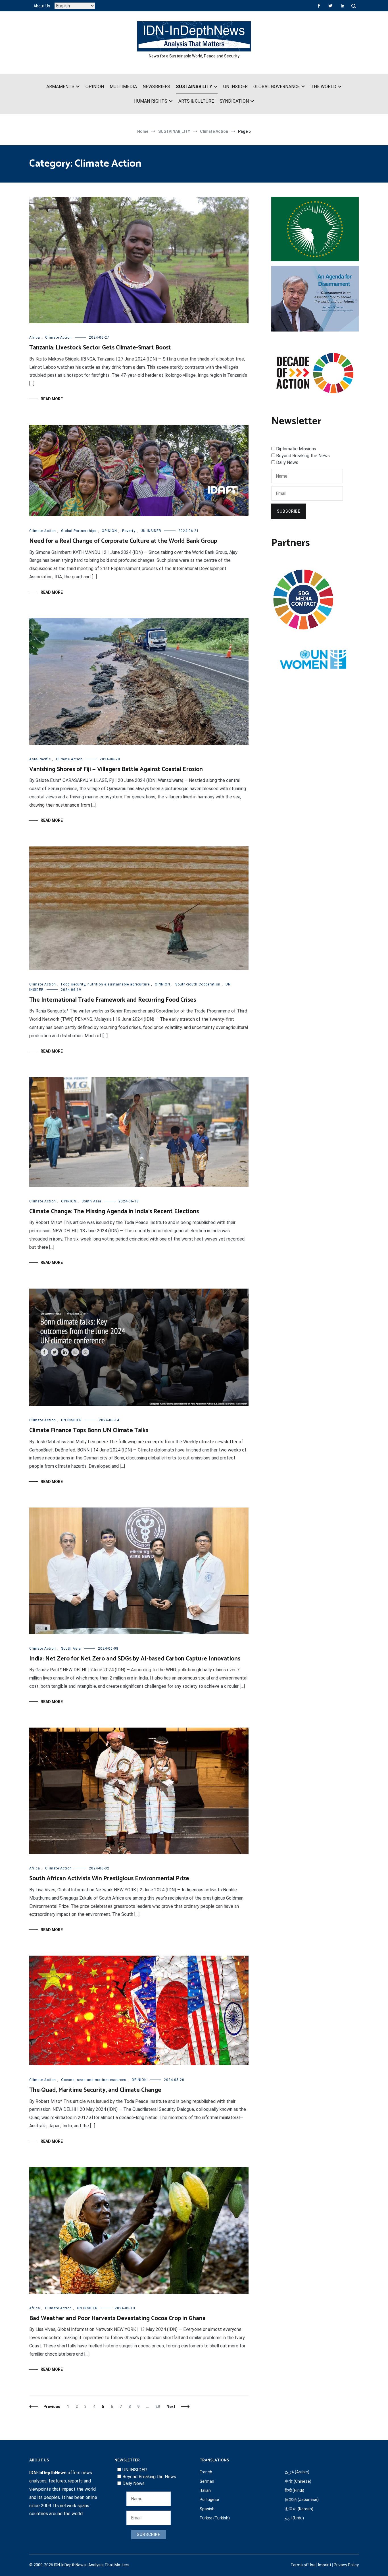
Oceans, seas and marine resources (94, 2080)
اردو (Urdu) (294, 2518)
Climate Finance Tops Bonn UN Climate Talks (89, 1430)
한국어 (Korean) (299, 2509)
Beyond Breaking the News (303, 456)
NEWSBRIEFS (156, 87)
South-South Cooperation (198, 984)
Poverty (129, 531)
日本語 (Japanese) (302, 2500)
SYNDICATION (234, 101)
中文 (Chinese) (298, 2481)
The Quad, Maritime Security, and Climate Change (95, 2090)
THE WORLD (324, 87)
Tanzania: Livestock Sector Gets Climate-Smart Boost (100, 348)
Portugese (209, 2500)
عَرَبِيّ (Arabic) (297, 2472)
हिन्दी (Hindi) (295, 2490)
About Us (42, 6)
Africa (35, 337)
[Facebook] (319, 6)
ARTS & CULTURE (196, 101)
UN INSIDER (235, 87)
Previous (52, 2407)
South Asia (91, 1201)
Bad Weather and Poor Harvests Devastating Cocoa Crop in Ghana (117, 2318)
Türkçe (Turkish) (215, 2518)
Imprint (325, 2565)
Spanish (207, 2509)
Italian (205, 2490)
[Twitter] (330, 6)
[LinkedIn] (343, 6)
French (206, 2472)
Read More (52, 399)
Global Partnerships (79, 531)
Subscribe (289, 511)
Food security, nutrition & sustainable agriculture (105, 984)
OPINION (95, 87)
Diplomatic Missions (296, 449)
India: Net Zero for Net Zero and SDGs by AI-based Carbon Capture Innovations (135, 1659)
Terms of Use (303, 2565)
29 (159, 2407)
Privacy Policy (346, 2565)
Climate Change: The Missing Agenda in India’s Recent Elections (114, 1212)
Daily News (287, 462)
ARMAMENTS (60, 87)
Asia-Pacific (40, 759)
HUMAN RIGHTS (151, 101)
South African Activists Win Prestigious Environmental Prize (109, 1879)
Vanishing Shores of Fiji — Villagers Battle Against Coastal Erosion (116, 769)
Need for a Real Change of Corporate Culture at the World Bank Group (123, 541)
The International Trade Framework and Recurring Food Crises (113, 1000)
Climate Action (59, 337)
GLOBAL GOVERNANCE (277, 87)
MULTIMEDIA (123, 87)
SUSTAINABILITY (194, 87)
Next (171, 2407)
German (207, 2481)
